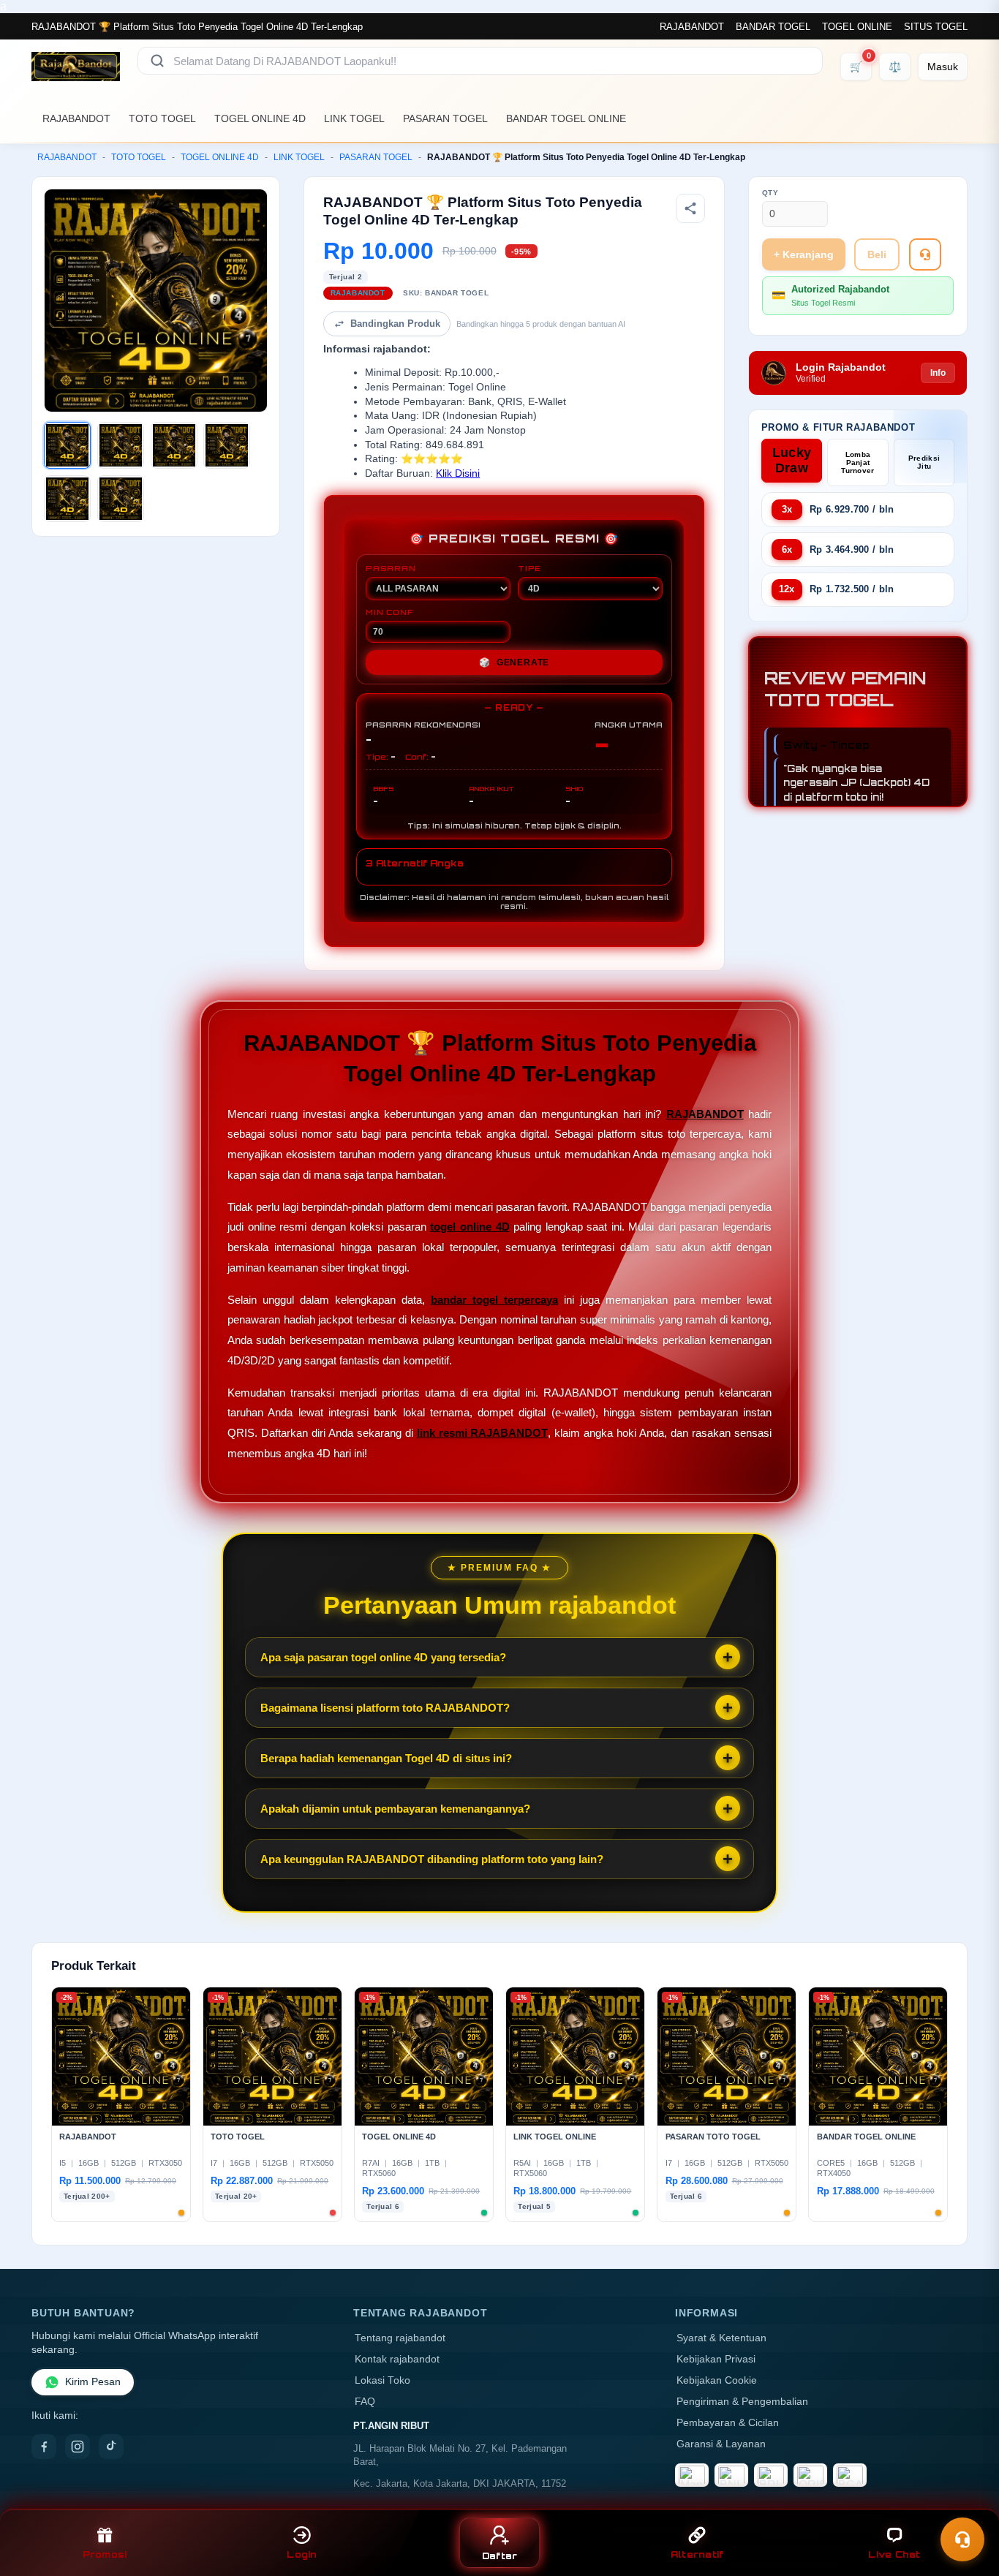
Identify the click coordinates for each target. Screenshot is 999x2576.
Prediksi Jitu (924, 462)
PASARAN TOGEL (445, 118)
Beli (877, 254)
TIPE (529, 568)
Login (302, 2554)
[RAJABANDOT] (76, 67)
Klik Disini (458, 473)
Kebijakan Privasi (716, 2359)
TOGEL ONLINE (857, 27)
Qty (770, 193)
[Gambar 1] (67, 445)
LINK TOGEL (354, 118)
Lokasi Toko (382, 2380)
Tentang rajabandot (400, 2338)
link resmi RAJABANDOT (483, 1433)
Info (938, 373)
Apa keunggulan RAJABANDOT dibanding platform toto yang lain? (432, 1859)
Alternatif (697, 2554)
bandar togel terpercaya (494, 1300)
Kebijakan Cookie (717, 2380)
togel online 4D (470, 1227)
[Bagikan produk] (690, 208)
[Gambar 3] (174, 445)
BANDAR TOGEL (773, 27)
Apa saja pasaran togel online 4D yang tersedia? (383, 1657)
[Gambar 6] (121, 499)
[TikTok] (111, 2447)
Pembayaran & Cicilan (728, 2423)
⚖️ (895, 67)
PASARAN (391, 568)
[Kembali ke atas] (967, 2501)
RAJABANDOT (692, 27)
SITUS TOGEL (936, 27)
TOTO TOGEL (162, 118)
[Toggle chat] (962, 2539)
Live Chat (894, 2554)
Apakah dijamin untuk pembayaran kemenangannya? (395, 1809)
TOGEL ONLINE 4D (260, 118)
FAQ (365, 2402)
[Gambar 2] (121, 445)
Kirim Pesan (93, 2382)
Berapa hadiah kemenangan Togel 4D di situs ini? (386, 1758)
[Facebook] (44, 2447)
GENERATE (514, 662)
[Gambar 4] (227, 445)
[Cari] (157, 61)
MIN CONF (389, 612)
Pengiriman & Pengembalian (742, 2402)
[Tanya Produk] (925, 254)
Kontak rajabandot (397, 2359)
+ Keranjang (804, 254)
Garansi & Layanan (721, 2444)
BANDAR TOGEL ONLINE (566, 118)
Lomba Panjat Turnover (857, 462)
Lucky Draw (792, 460)
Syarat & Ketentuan (721, 2338)
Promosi (105, 2554)
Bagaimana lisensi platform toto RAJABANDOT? (385, 1708)
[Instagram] (78, 2447)
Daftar (500, 2556)
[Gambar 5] (67, 499)
